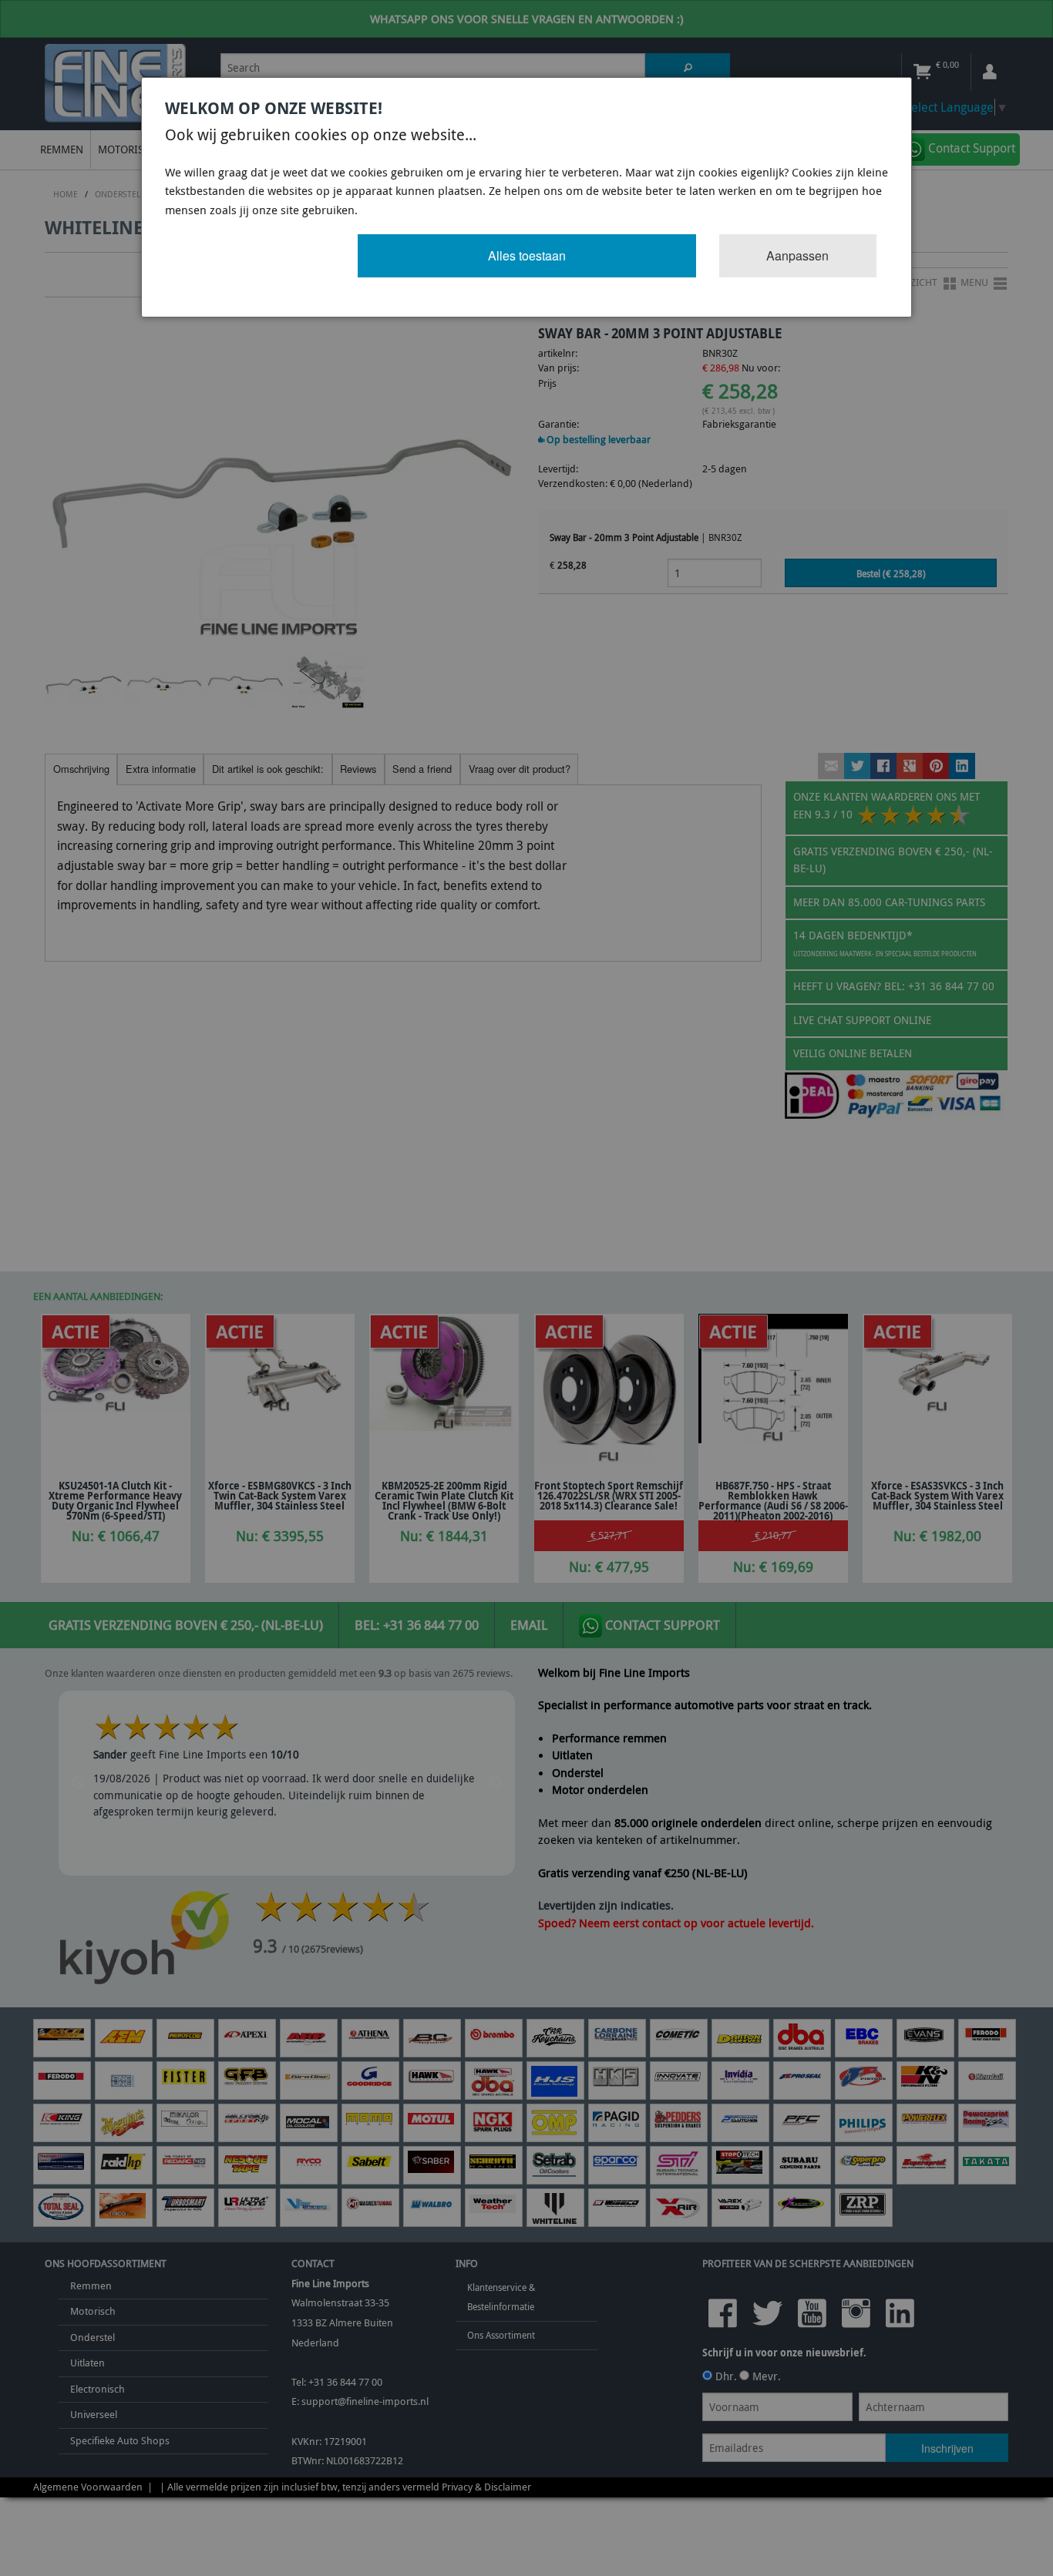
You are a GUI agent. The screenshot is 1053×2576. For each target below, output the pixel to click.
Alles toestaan (527, 255)
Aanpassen (797, 255)
